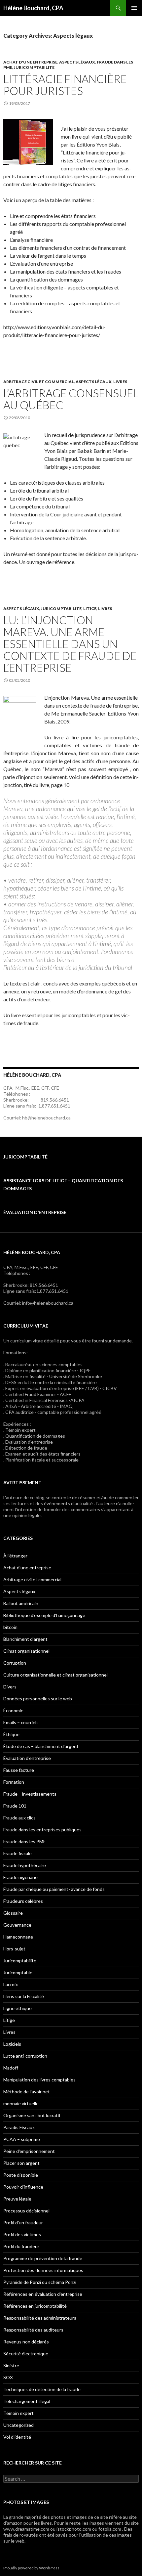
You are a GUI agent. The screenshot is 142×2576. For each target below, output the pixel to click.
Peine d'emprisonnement (29, 2151)
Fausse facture (19, 1770)
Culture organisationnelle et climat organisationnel (55, 1675)
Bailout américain (21, 1603)
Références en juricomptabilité (35, 2306)
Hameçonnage (18, 1937)
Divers (10, 1687)
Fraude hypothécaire (25, 1865)
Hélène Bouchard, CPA (33, 8)
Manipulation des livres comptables (39, 2080)
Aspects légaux (77, 62)
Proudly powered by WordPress (31, 2568)
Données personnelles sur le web (38, 1699)
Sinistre (11, 2365)
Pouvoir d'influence (23, 2187)
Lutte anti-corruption (25, 2056)
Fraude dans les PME (25, 1841)
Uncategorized (18, 2425)
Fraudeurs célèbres (23, 1901)
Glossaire (13, 1913)
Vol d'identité (17, 2437)
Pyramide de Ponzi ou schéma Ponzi (40, 2282)
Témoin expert (18, 2413)
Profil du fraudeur (21, 2246)
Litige (90, 609)
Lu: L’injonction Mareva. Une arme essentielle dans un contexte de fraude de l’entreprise (70, 644)
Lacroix (11, 1984)
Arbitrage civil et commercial (39, 382)
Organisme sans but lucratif (32, 2115)
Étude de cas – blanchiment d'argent (41, 1746)
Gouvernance (17, 1925)
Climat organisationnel (26, 1651)
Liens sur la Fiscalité (24, 1996)
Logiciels (12, 2044)
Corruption (15, 1663)
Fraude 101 (15, 1806)
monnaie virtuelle (21, 2103)
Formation (14, 1782)
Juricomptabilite (34, 67)
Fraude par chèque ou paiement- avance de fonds (54, 1889)
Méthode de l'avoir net (27, 2092)
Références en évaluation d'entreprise (43, 2294)
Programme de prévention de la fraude (43, 2258)
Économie (13, 1710)
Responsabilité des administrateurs (40, 2318)
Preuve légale (17, 2199)
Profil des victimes (22, 2234)
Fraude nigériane (20, 1877)
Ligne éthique (18, 2008)
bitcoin (10, 1627)
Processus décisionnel (26, 2211)
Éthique (11, 1734)
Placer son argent (21, 2163)
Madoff (11, 2068)
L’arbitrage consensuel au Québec (71, 399)
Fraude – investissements (30, 1794)
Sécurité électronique (26, 2354)
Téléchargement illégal (27, 2401)
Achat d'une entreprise (30, 62)
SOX (8, 2377)
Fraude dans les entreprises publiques (42, 1830)
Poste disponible (21, 2175)
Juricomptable (18, 1972)
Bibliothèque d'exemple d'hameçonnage (44, 1615)
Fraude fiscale (18, 1853)
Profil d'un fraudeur (23, 2223)
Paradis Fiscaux (19, 2127)
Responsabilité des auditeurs (33, 2330)
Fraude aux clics (19, 1818)
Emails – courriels (21, 1722)
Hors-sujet (14, 1949)
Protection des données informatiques (43, 2270)
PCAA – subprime (22, 2139)
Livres (120, 382)
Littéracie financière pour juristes (65, 85)
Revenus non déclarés (26, 2342)
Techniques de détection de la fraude (42, 2389)
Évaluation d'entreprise (27, 1758)
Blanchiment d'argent (25, 1639)
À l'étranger (15, 1556)
